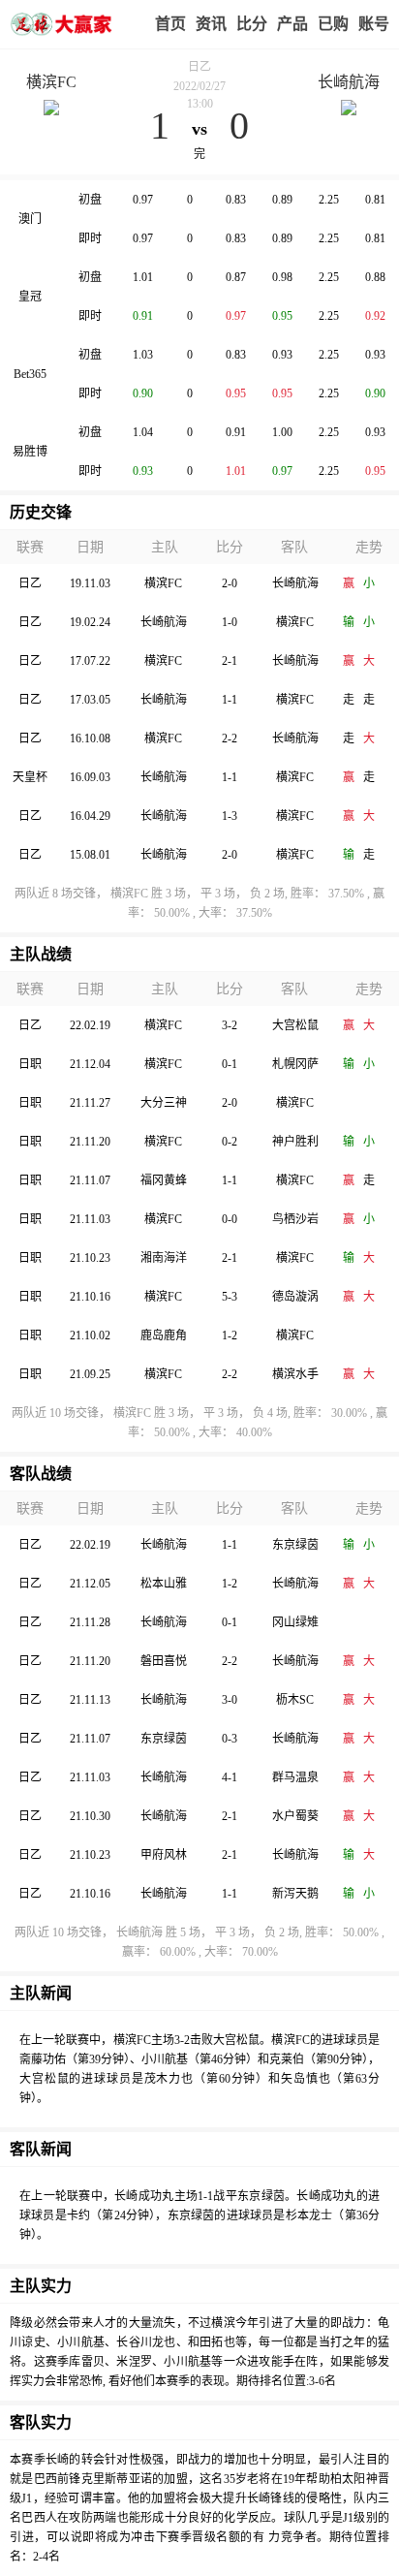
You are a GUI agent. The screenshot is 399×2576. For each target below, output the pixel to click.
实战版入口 (292, 24)
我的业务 (333, 24)
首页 (170, 24)
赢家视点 (211, 24)
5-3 (230, 1297)
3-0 (230, 1700)
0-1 (230, 1064)
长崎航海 (349, 82)
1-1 (230, 700)
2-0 (230, 583)
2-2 (230, 738)
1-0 (230, 622)
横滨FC (51, 82)
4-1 (230, 1777)
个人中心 (374, 24)
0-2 (230, 1142)
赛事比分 (252, 24)
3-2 (230, 1025)
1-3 (230, 816)
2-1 (230, 661)
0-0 (230, 1219)
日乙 (199, 67)
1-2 (230, 1335)
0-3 (230, 1739)
